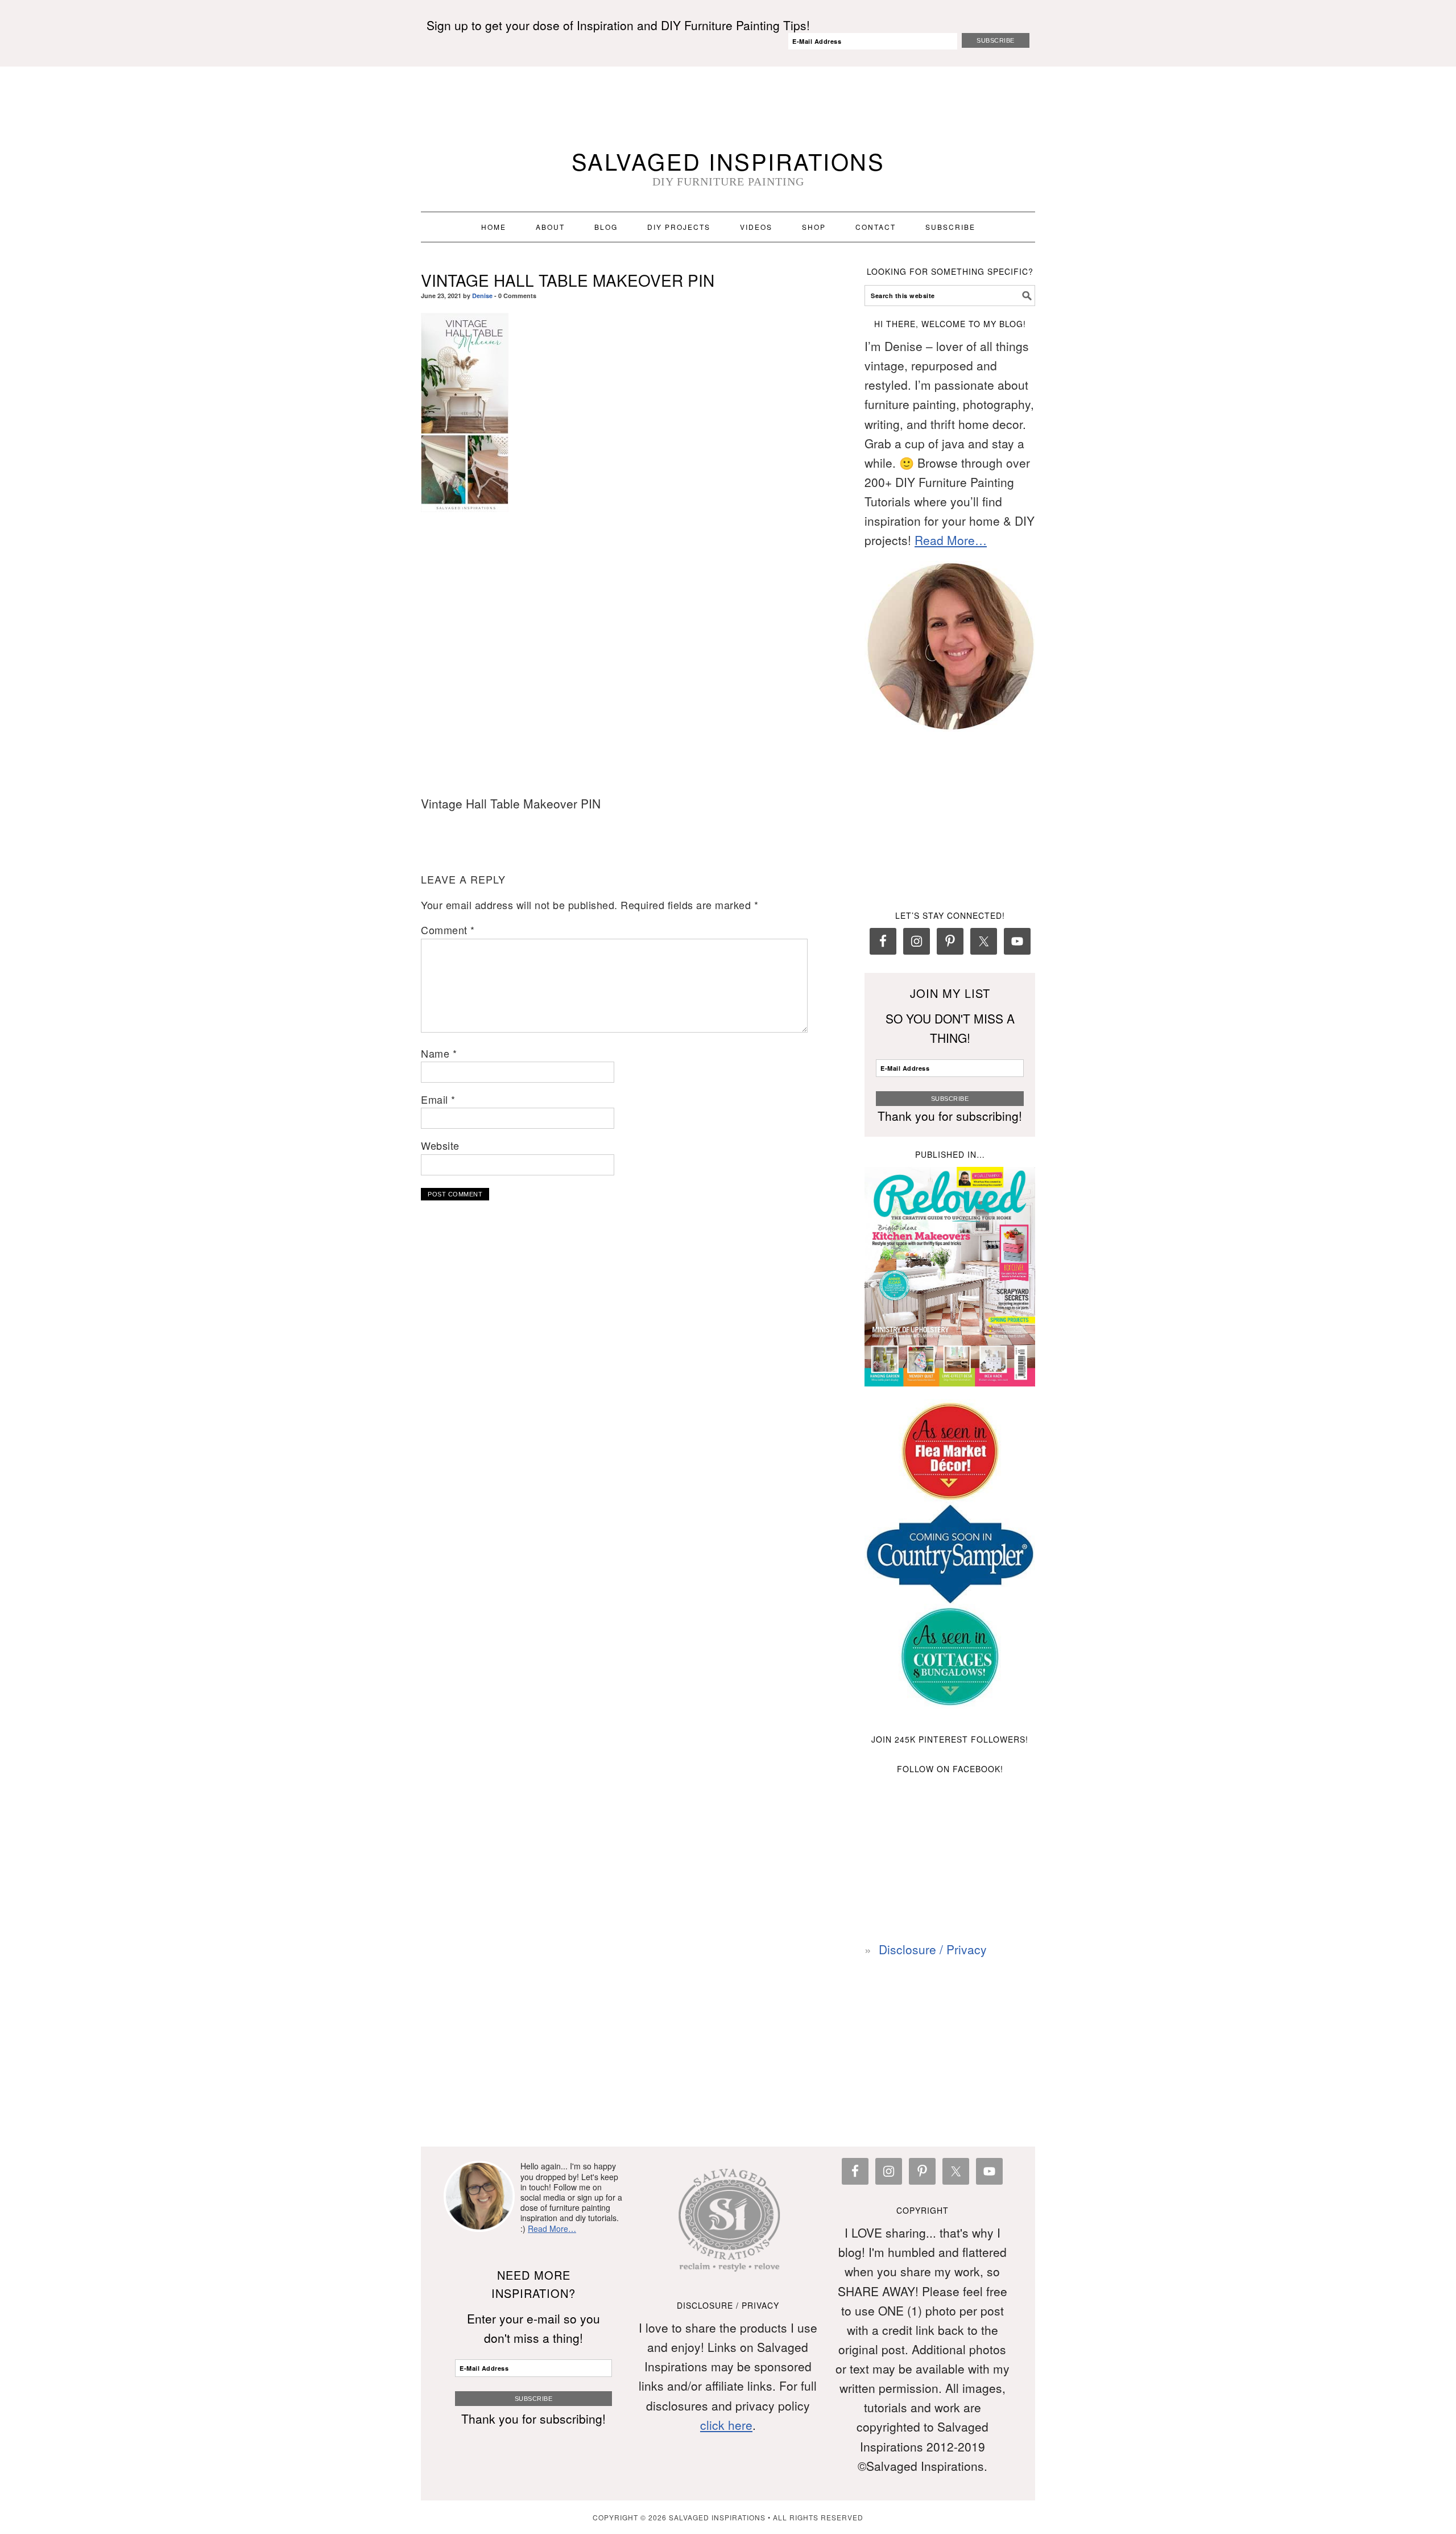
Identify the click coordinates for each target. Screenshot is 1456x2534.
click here (726, 2425)
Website (440, 1145)
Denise (482, 296)
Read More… (951, 540)
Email (438, 1099)
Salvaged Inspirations (728, 161)
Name (439, 1053)
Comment (448, 930)
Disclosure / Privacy (933, 1949)
